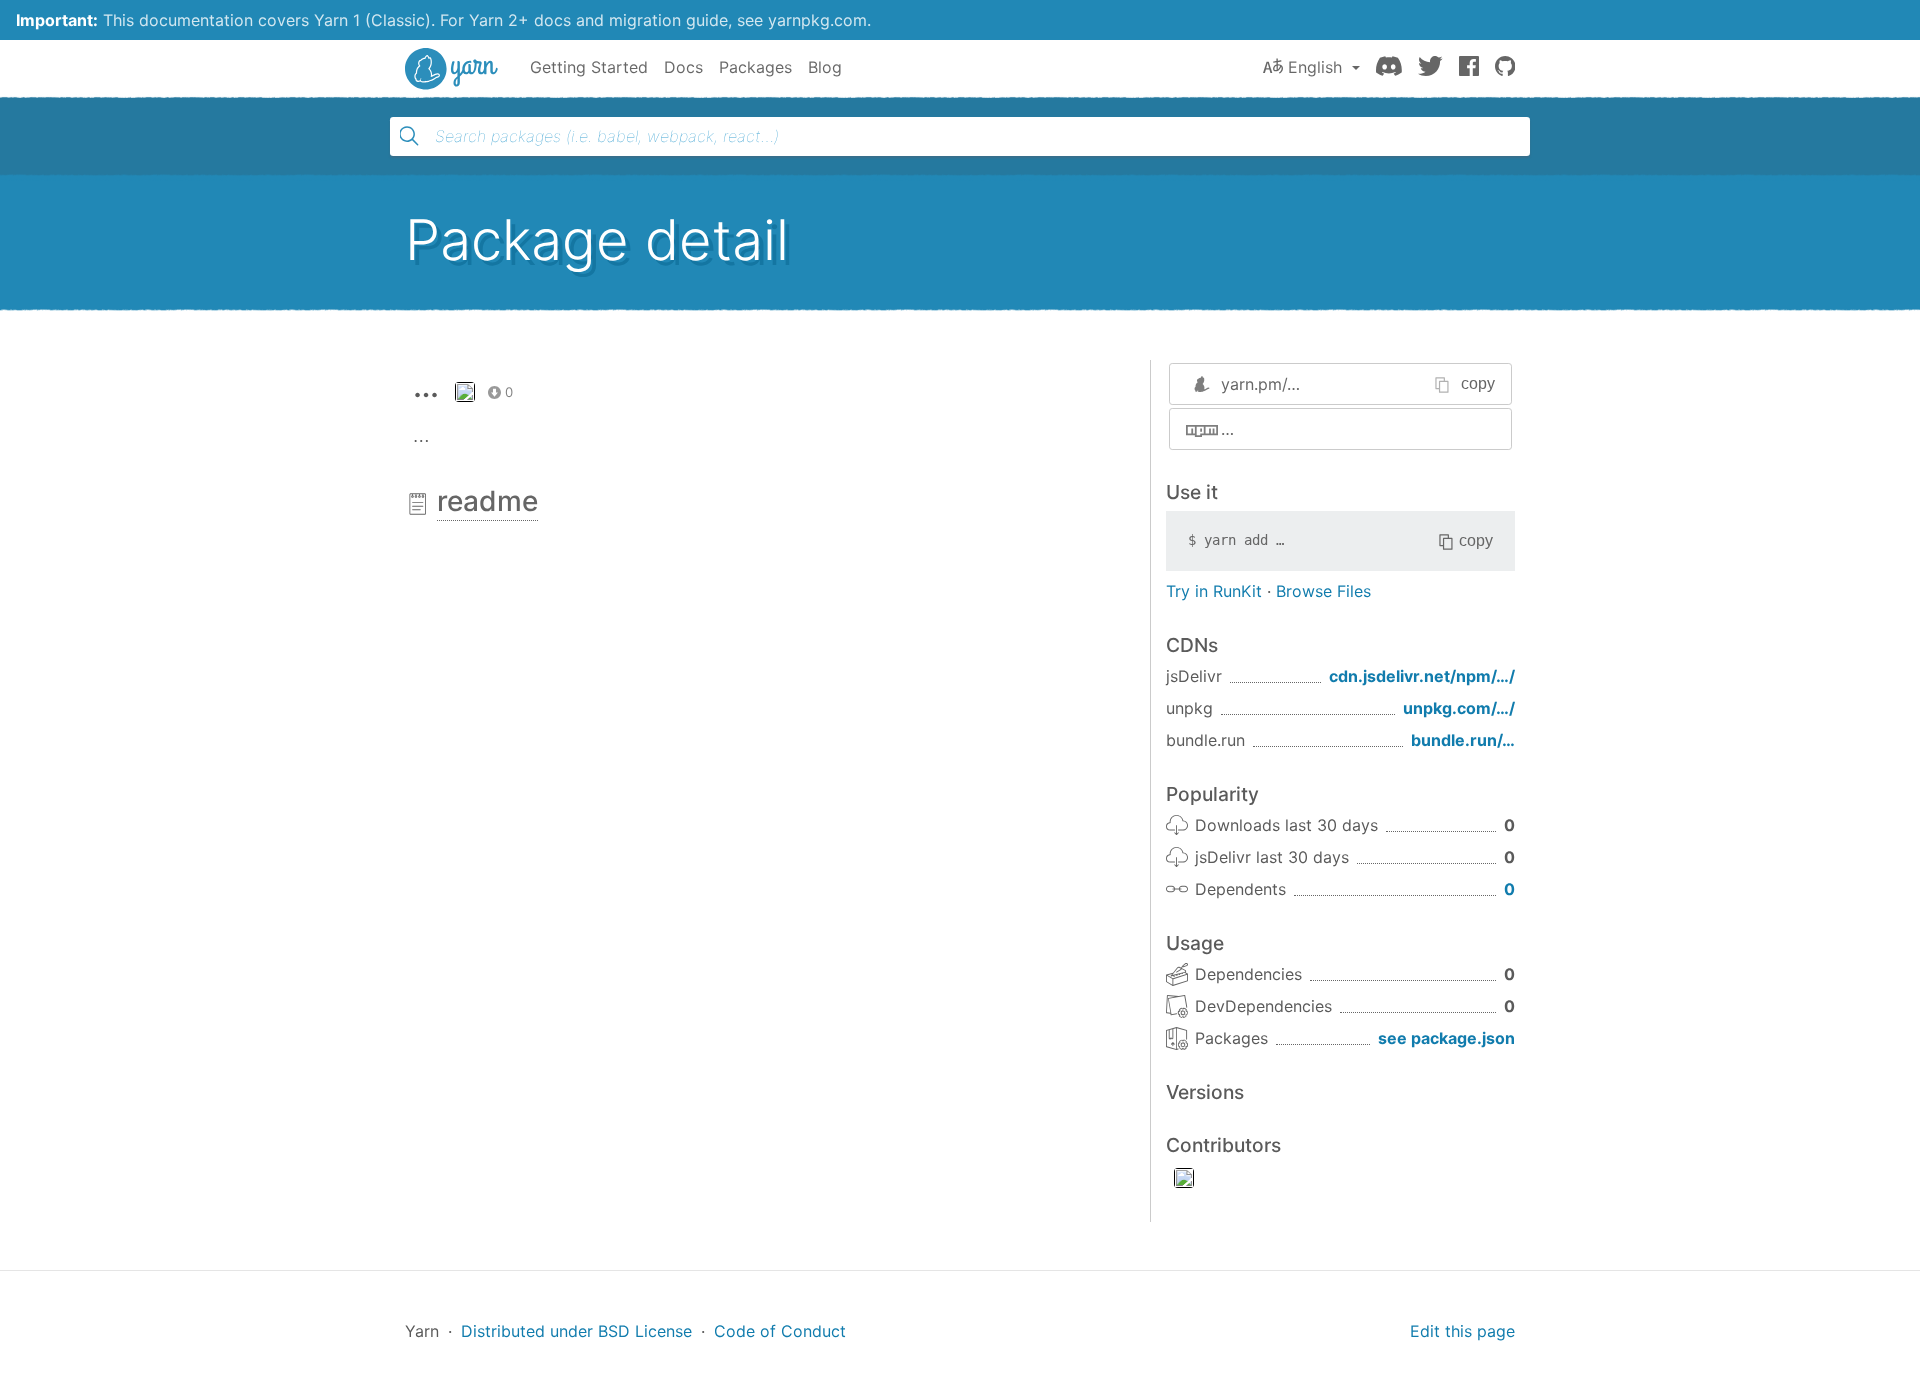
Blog (825, 67)
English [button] (1315, 67)
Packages (755, 67)
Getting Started (589, 67)
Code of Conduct (780, 1331)
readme (487, 501)
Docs (683, 67)
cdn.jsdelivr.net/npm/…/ (1422, 676)
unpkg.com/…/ (1459, 708)
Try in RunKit (1214, 591)
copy (1478, 383)
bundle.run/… (1463, 740)
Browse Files (1323, 591)
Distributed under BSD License (576, 1331)
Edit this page (1462, 1331)
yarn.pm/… (1260, 384)
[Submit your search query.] (409, 136)
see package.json (1446, 1038)
